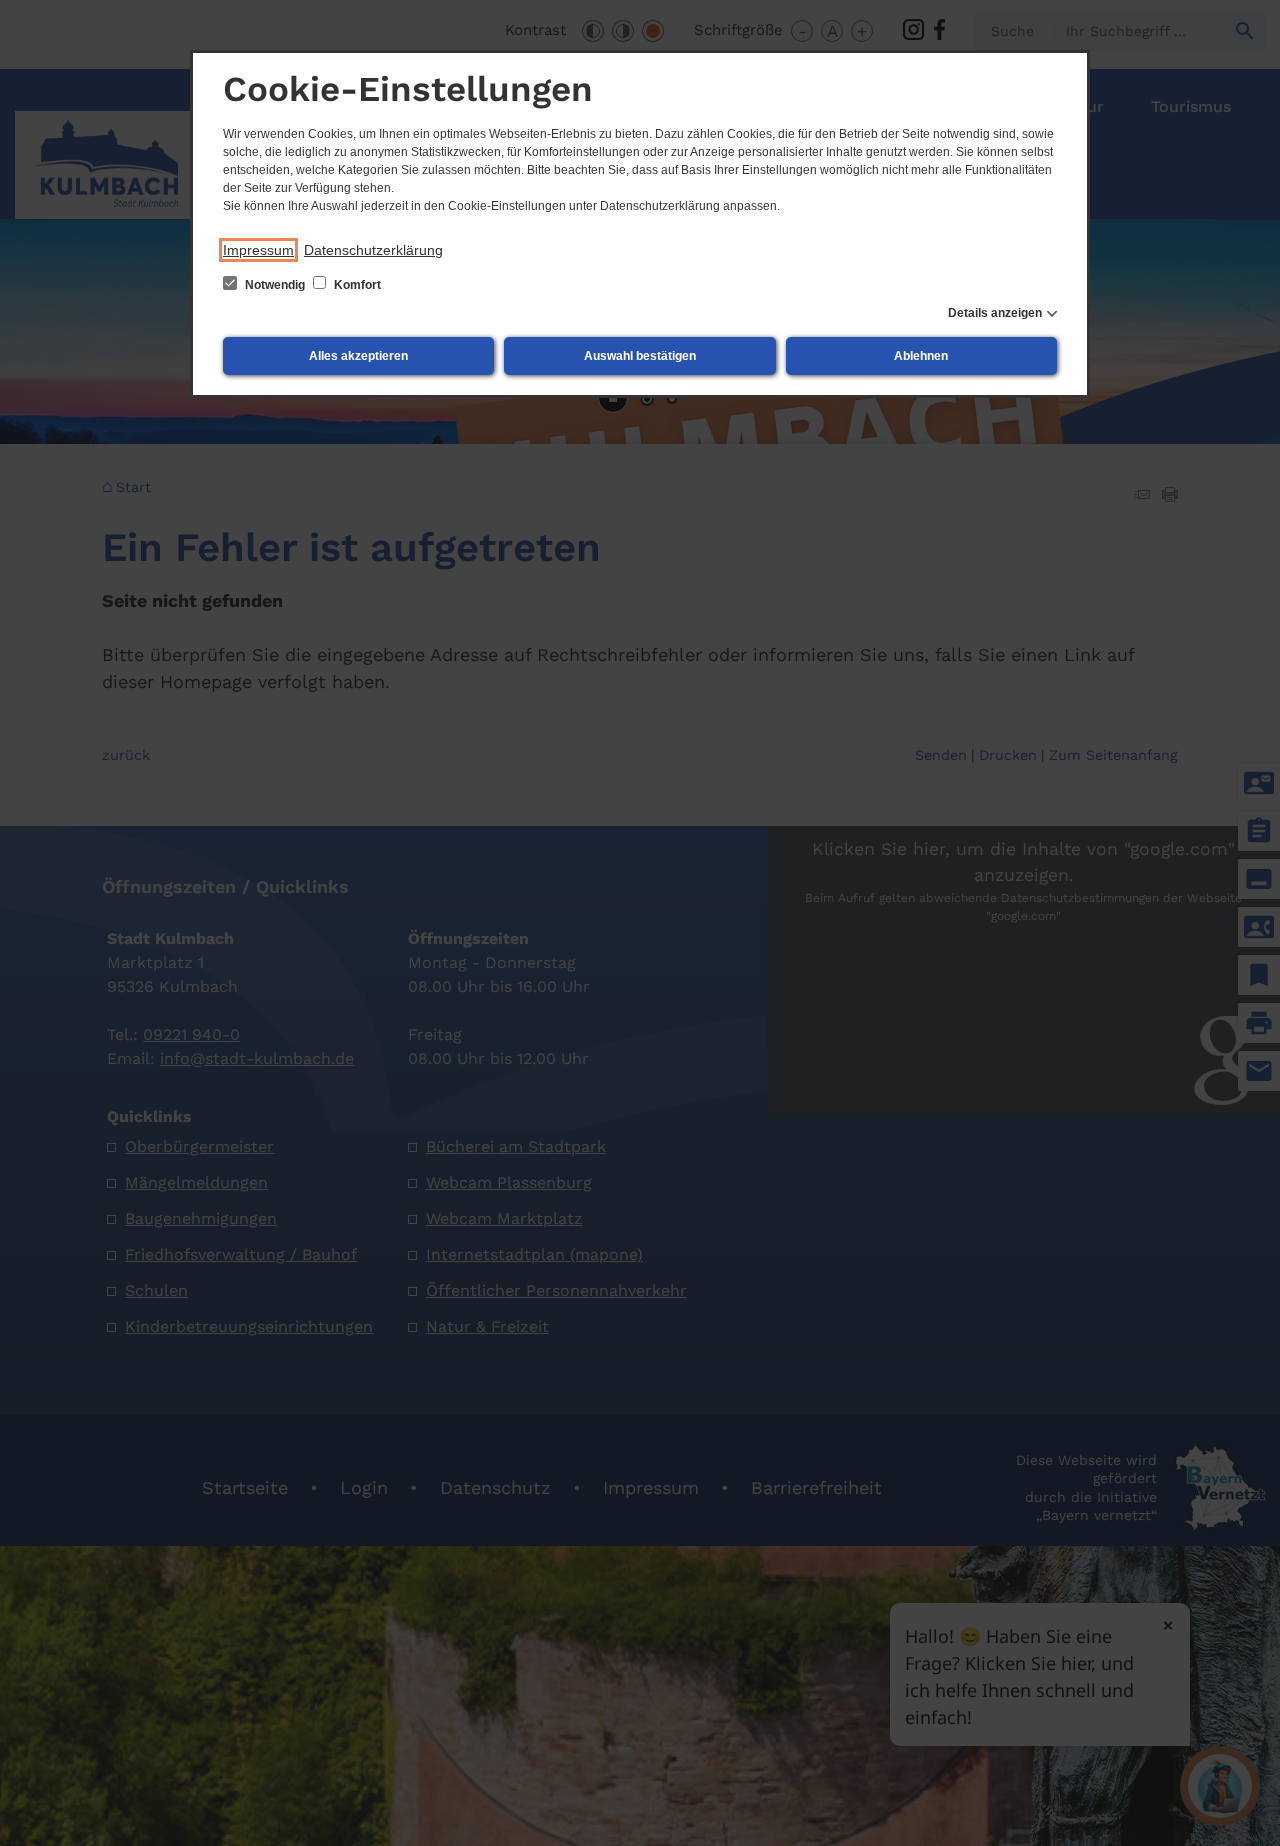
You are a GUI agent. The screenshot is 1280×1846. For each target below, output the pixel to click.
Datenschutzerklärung (373, 250)
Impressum (258, 250)
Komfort (356, 285)
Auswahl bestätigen (640, 356)
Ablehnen (921, 356)
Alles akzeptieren (358, 356)
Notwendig (275, 285)
